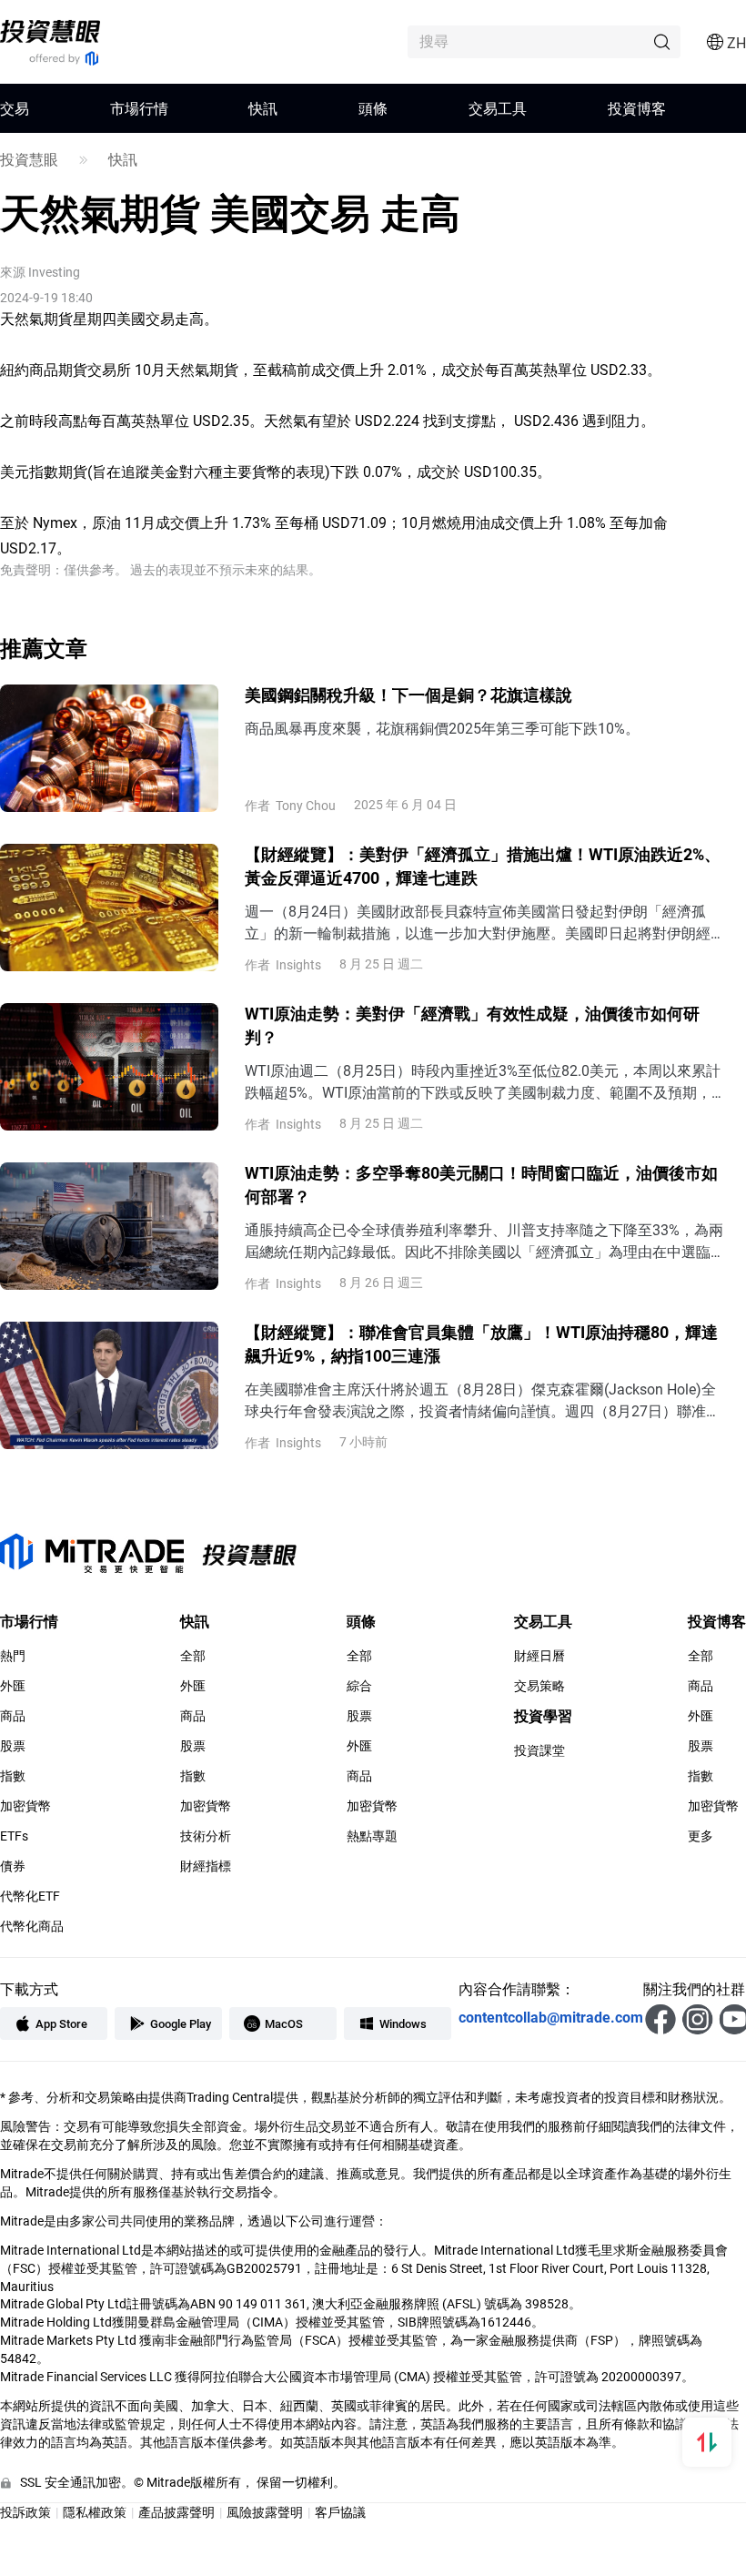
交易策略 (539, 1686)
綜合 (359, 1686)
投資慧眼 (29, 159)
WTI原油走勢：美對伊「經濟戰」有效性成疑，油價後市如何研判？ (472, 1025)
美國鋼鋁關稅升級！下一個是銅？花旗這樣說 (408, 695)
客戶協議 (340, 2512)
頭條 (373, 108)
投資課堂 (539, 1750)
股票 (13, 1746)
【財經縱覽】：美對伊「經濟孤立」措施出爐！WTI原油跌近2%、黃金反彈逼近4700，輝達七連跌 (483, 866)
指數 (13, 1776)
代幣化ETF (30, 1896)
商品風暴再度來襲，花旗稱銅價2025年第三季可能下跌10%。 (442, 728)
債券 (13, 1866)
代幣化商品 (32, 1926)
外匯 (13, 1686)
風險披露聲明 (265, 2512)
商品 (13, 1716)
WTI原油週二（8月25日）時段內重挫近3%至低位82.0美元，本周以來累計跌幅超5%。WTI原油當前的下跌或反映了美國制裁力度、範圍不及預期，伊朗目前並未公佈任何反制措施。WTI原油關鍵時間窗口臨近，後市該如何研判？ (485, 1082)
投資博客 (637, 108)
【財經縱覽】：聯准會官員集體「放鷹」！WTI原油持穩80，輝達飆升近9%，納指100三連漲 (481, 1344)
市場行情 (139, 108)
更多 (701, 1836)
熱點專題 (372, 1836)
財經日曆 (539, 1656)
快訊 (263, 108)
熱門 (13, 1656)
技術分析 (206, 1836)
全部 (193, 1656)
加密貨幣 (25, 1806)
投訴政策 (25, 2512)
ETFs (14, 1836)
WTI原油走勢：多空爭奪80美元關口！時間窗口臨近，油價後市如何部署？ (481, 1184)
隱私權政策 (95, 2512)
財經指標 (206, 1866)
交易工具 (498, 108)
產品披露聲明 (176, 2512)
